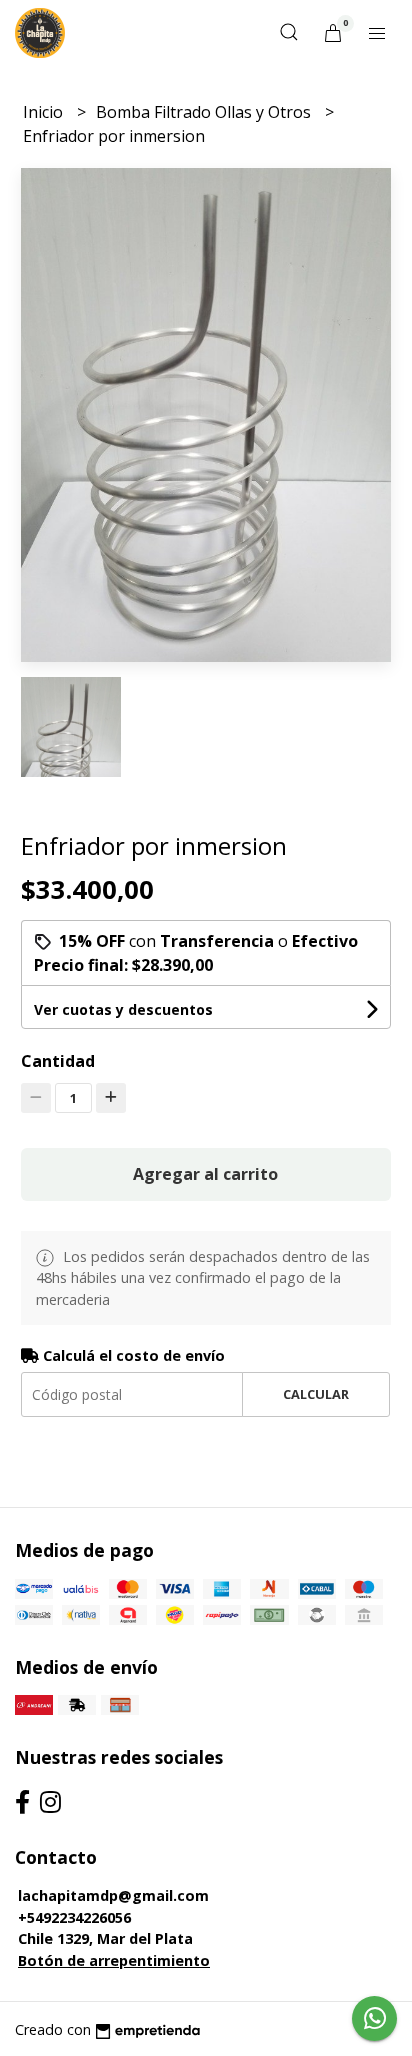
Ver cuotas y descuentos (123, 1009)
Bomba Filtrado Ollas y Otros (205, 112)
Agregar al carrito (205, 1174)
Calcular (316, 1394)
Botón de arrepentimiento (114, 1960)
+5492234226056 (74, 1917)
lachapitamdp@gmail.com (113, 1895)
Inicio (45, 112)
